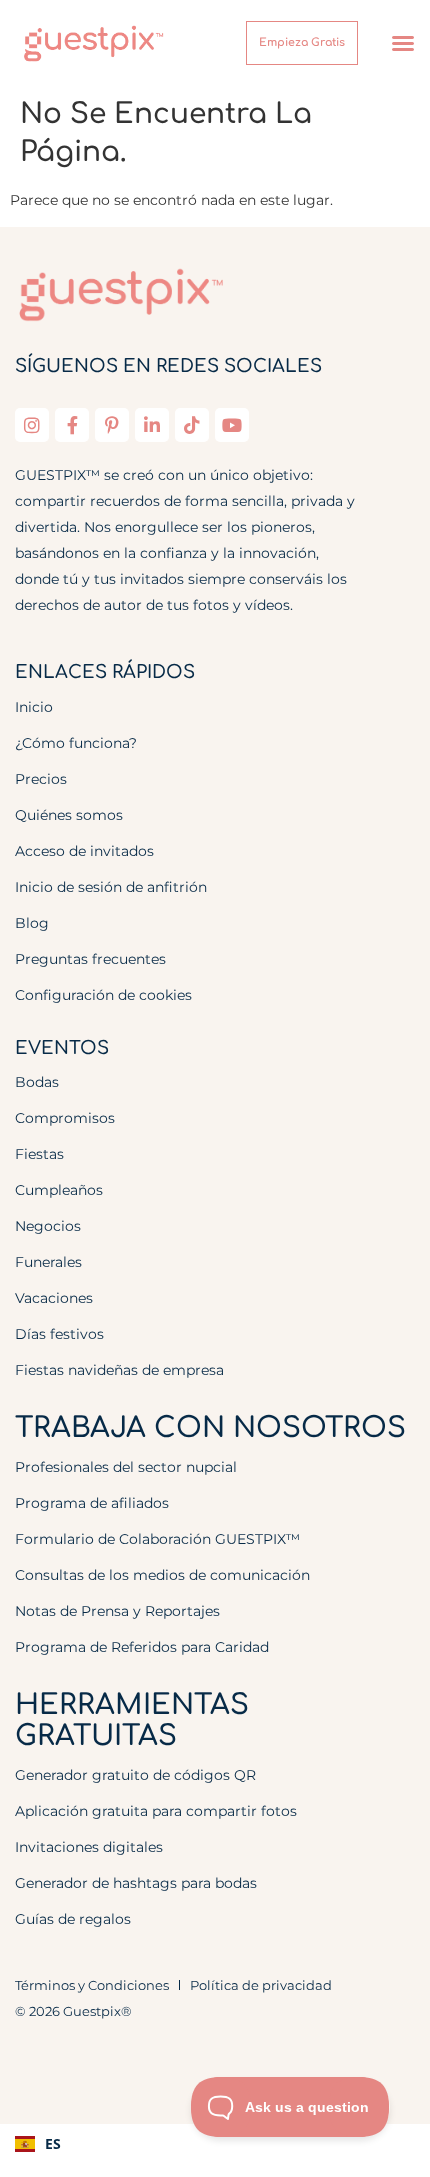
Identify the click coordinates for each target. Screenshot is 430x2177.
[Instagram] (32, 425)
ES (53, 2143)
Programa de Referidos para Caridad (142, 1647)
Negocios (48, 1226)
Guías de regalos (73, 1919)
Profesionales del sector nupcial (126, 1467)
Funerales (48, 1262)
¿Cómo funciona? (76, 743)
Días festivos (59, 1334)
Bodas (37, 1082)
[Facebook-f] (72, 425)
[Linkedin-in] (152, 425)
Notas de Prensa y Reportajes (117, 1611)
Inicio (34, 707)
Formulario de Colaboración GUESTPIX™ (157, 1539)
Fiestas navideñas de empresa (119, 1370)
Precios (41, 779)
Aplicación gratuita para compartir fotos (156, 1811)
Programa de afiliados (92, 1503)
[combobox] (215, 2144)
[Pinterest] (112, 425)
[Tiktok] (192, 425)
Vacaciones (54, 1298)
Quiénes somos (69, 815)
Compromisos (65, 1118)
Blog (32, 923)
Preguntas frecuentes (90, 959)
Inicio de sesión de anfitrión (111, 887)
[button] (403, 43)
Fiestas (39, 1154)
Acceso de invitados (84, 851)
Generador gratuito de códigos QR (135, 1775)
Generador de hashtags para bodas (136, 1883)
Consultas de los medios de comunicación (162, 1575)
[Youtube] (232, 425)
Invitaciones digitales (89, 1847)
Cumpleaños (59, 1190)
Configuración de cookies (103, 995)
